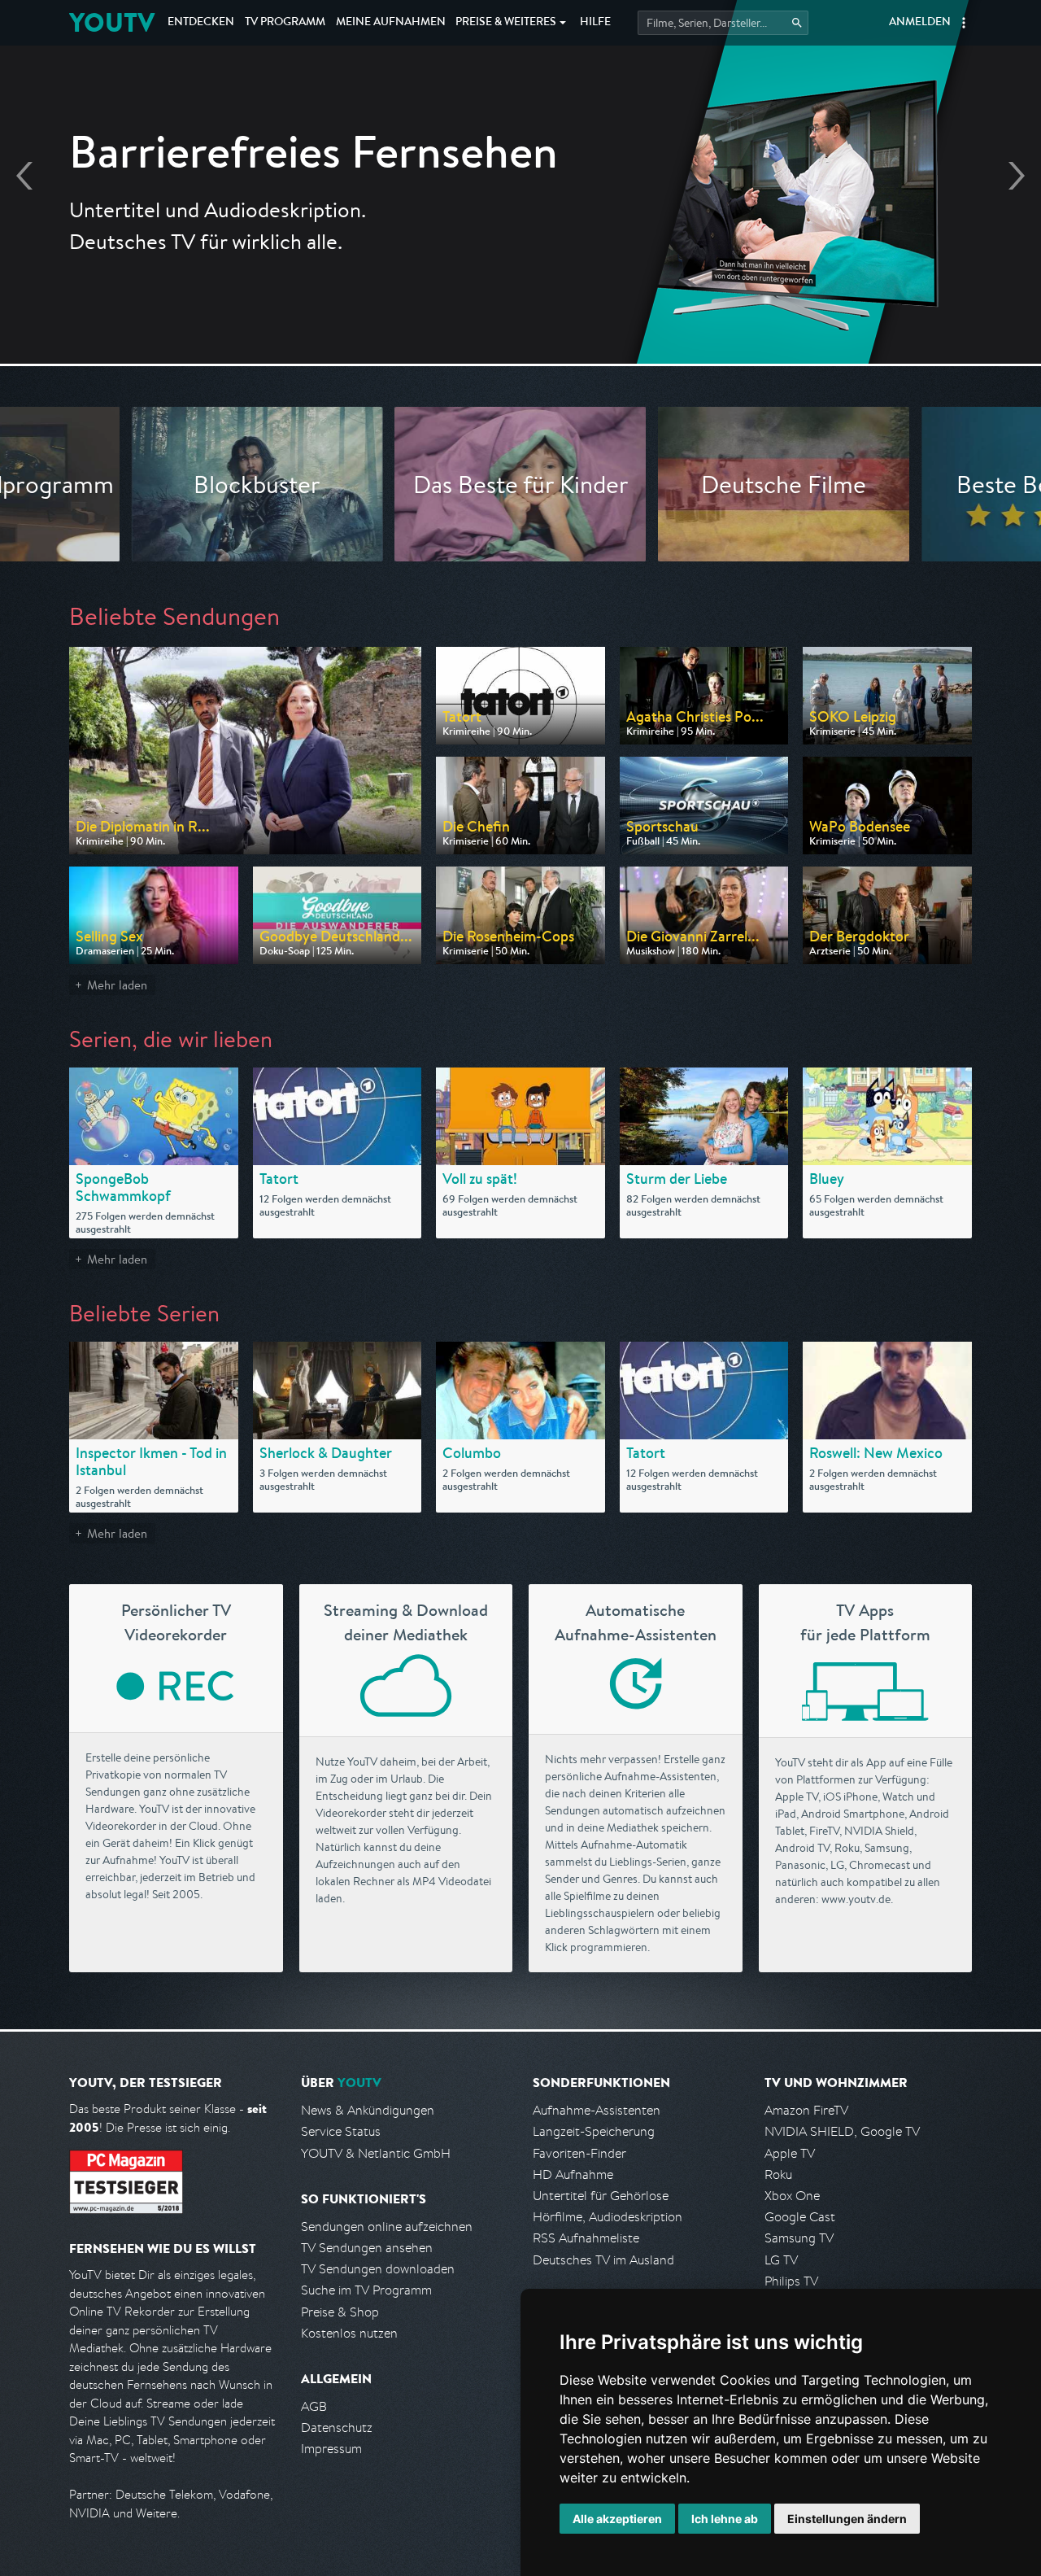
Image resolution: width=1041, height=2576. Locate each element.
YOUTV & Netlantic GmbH (376, 2153)
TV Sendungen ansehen (367, 2248)
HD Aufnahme (573, 2174)
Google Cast (800, 2217)
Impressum (331, 2449)
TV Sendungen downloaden (378, 2269)
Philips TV (791, 2281)
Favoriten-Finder (579, 2153)
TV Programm (285, 23)
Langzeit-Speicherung (594, 2131)
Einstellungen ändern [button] (847, 2519)
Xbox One (792, 2196)
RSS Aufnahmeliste (586, 2238)
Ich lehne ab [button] (725, 2519)
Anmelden (920, 23)
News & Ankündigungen (368, 2110)
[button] (964, 23)
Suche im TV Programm (366, 2290)
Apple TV (790, 2153)
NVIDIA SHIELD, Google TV (842, 2131)
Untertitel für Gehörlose (601, 2196)
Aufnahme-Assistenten (597, 2110)
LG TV (781, 2260)
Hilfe (595, 23)
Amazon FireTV (806, 2110)
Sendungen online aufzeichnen (387, 2227)
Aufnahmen (391, 23)
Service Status (341, 2131)
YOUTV (112, 22)
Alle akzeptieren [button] (617, 2519)
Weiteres (506, 23)
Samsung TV (799, 2238)
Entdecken (201, 23)
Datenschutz (337, 2428)
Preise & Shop (340, 2312)
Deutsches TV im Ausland (603, 2260)
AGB (314, 2406)
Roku (778, 2174)
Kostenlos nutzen (349, 2333)
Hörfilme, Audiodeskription (608, 2217)
